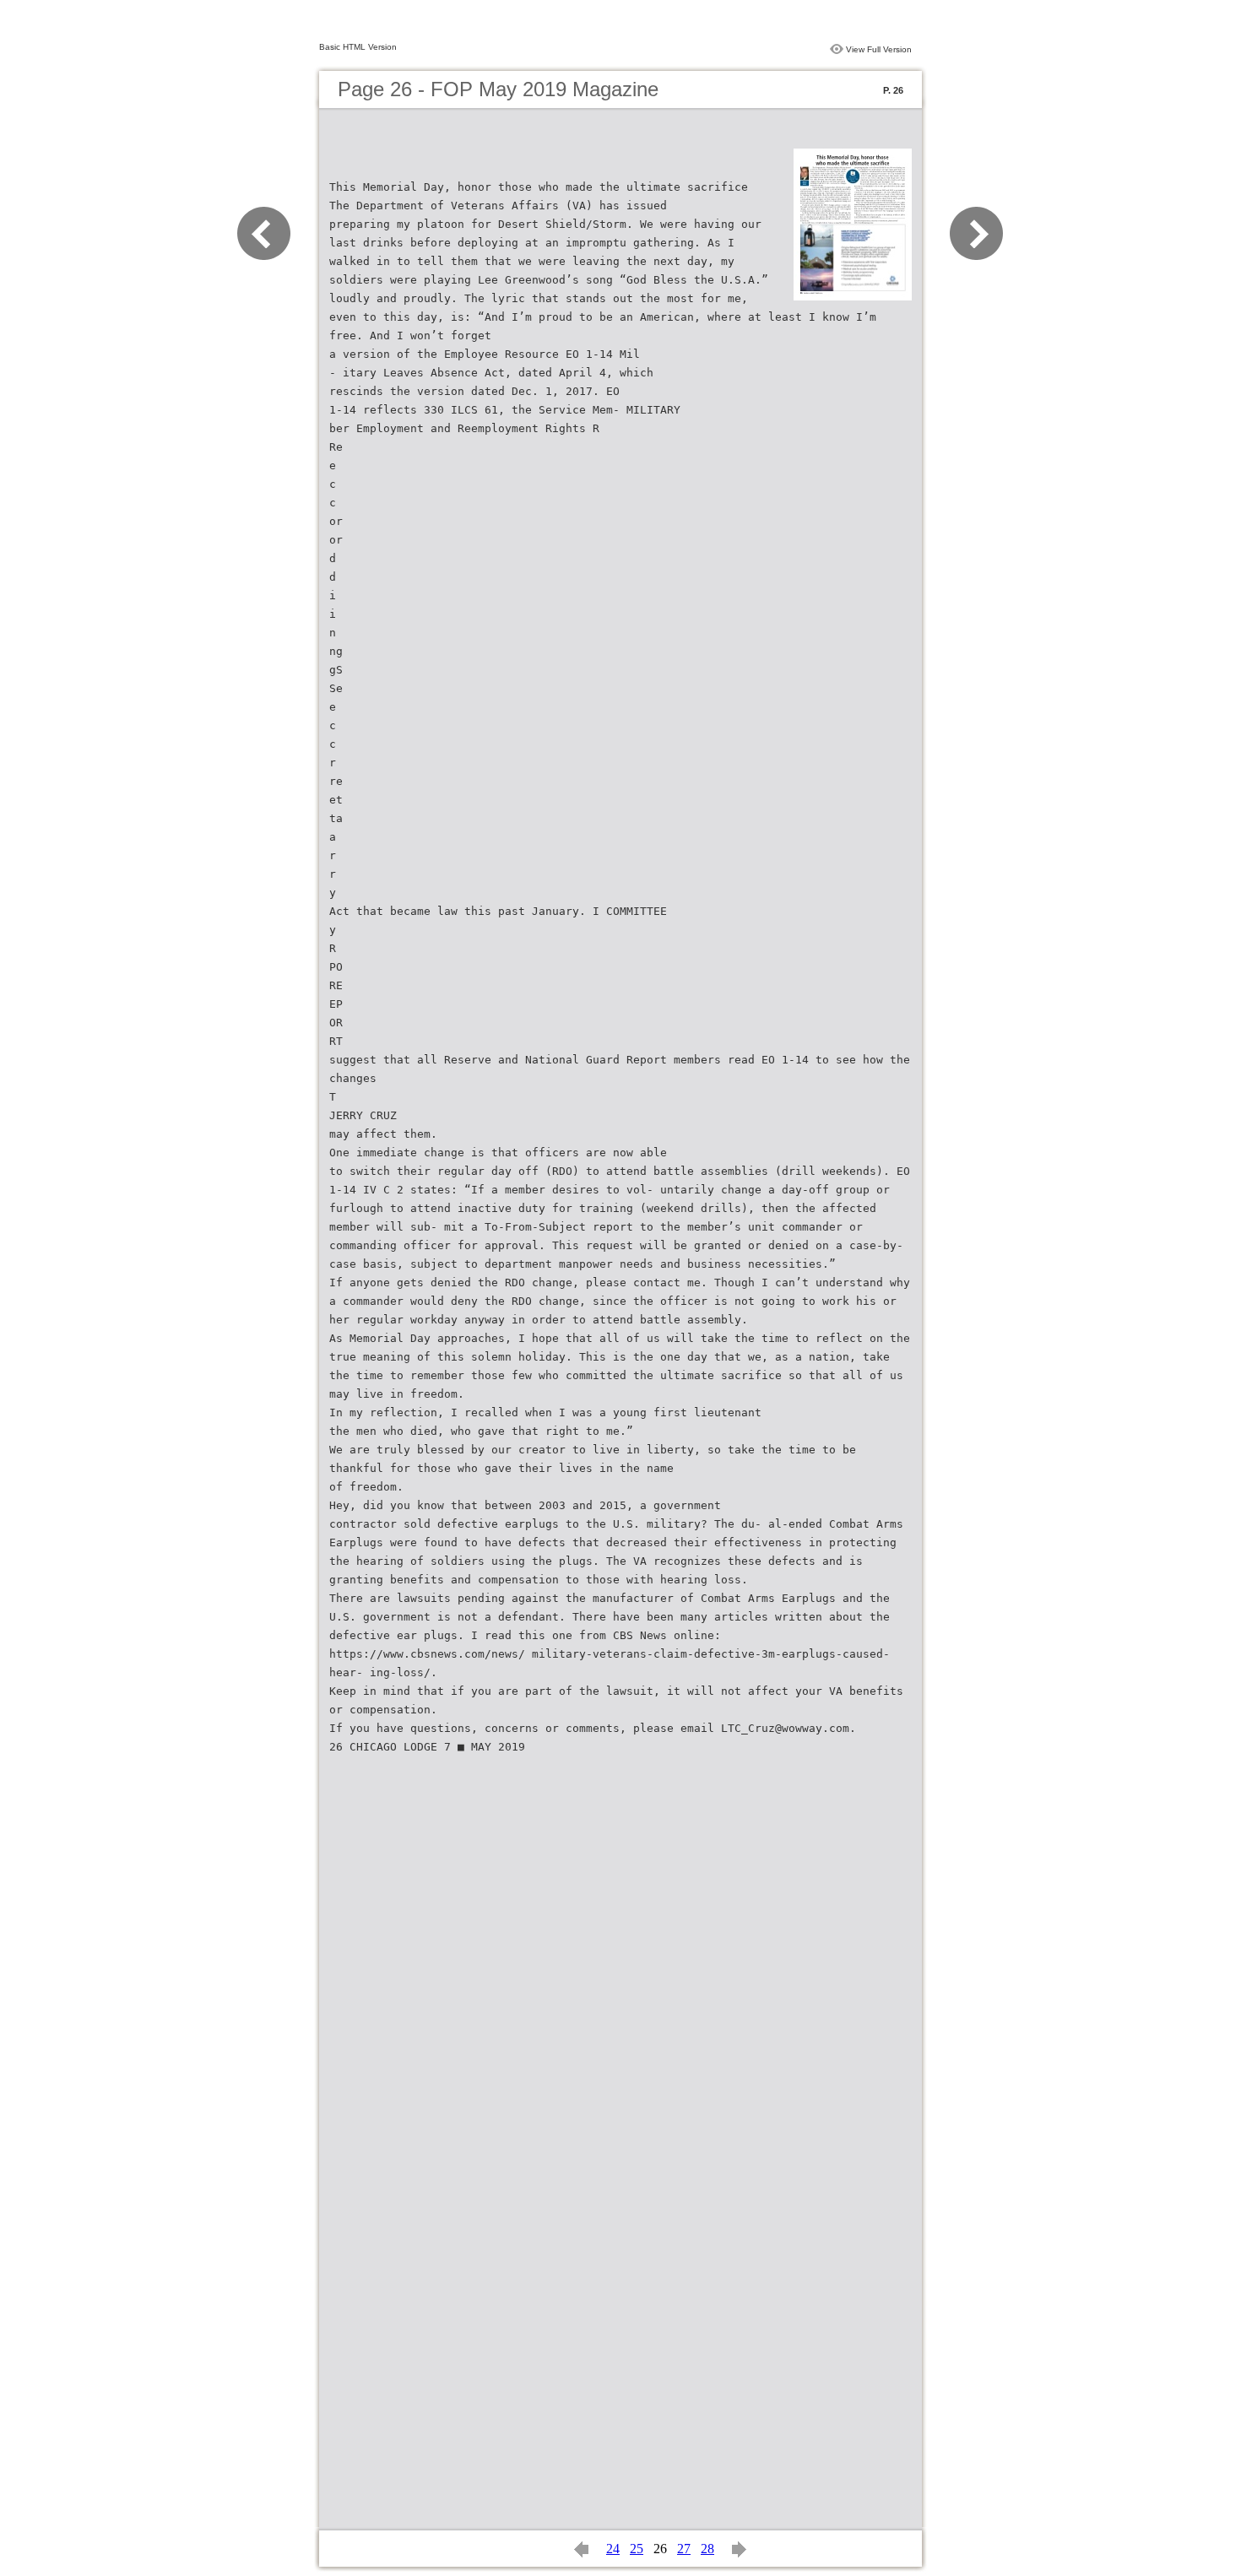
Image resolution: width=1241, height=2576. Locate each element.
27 (684, 2549)
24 (613, 2549)
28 (707, 2549)
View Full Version (879, 49)
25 (637, 2549)
